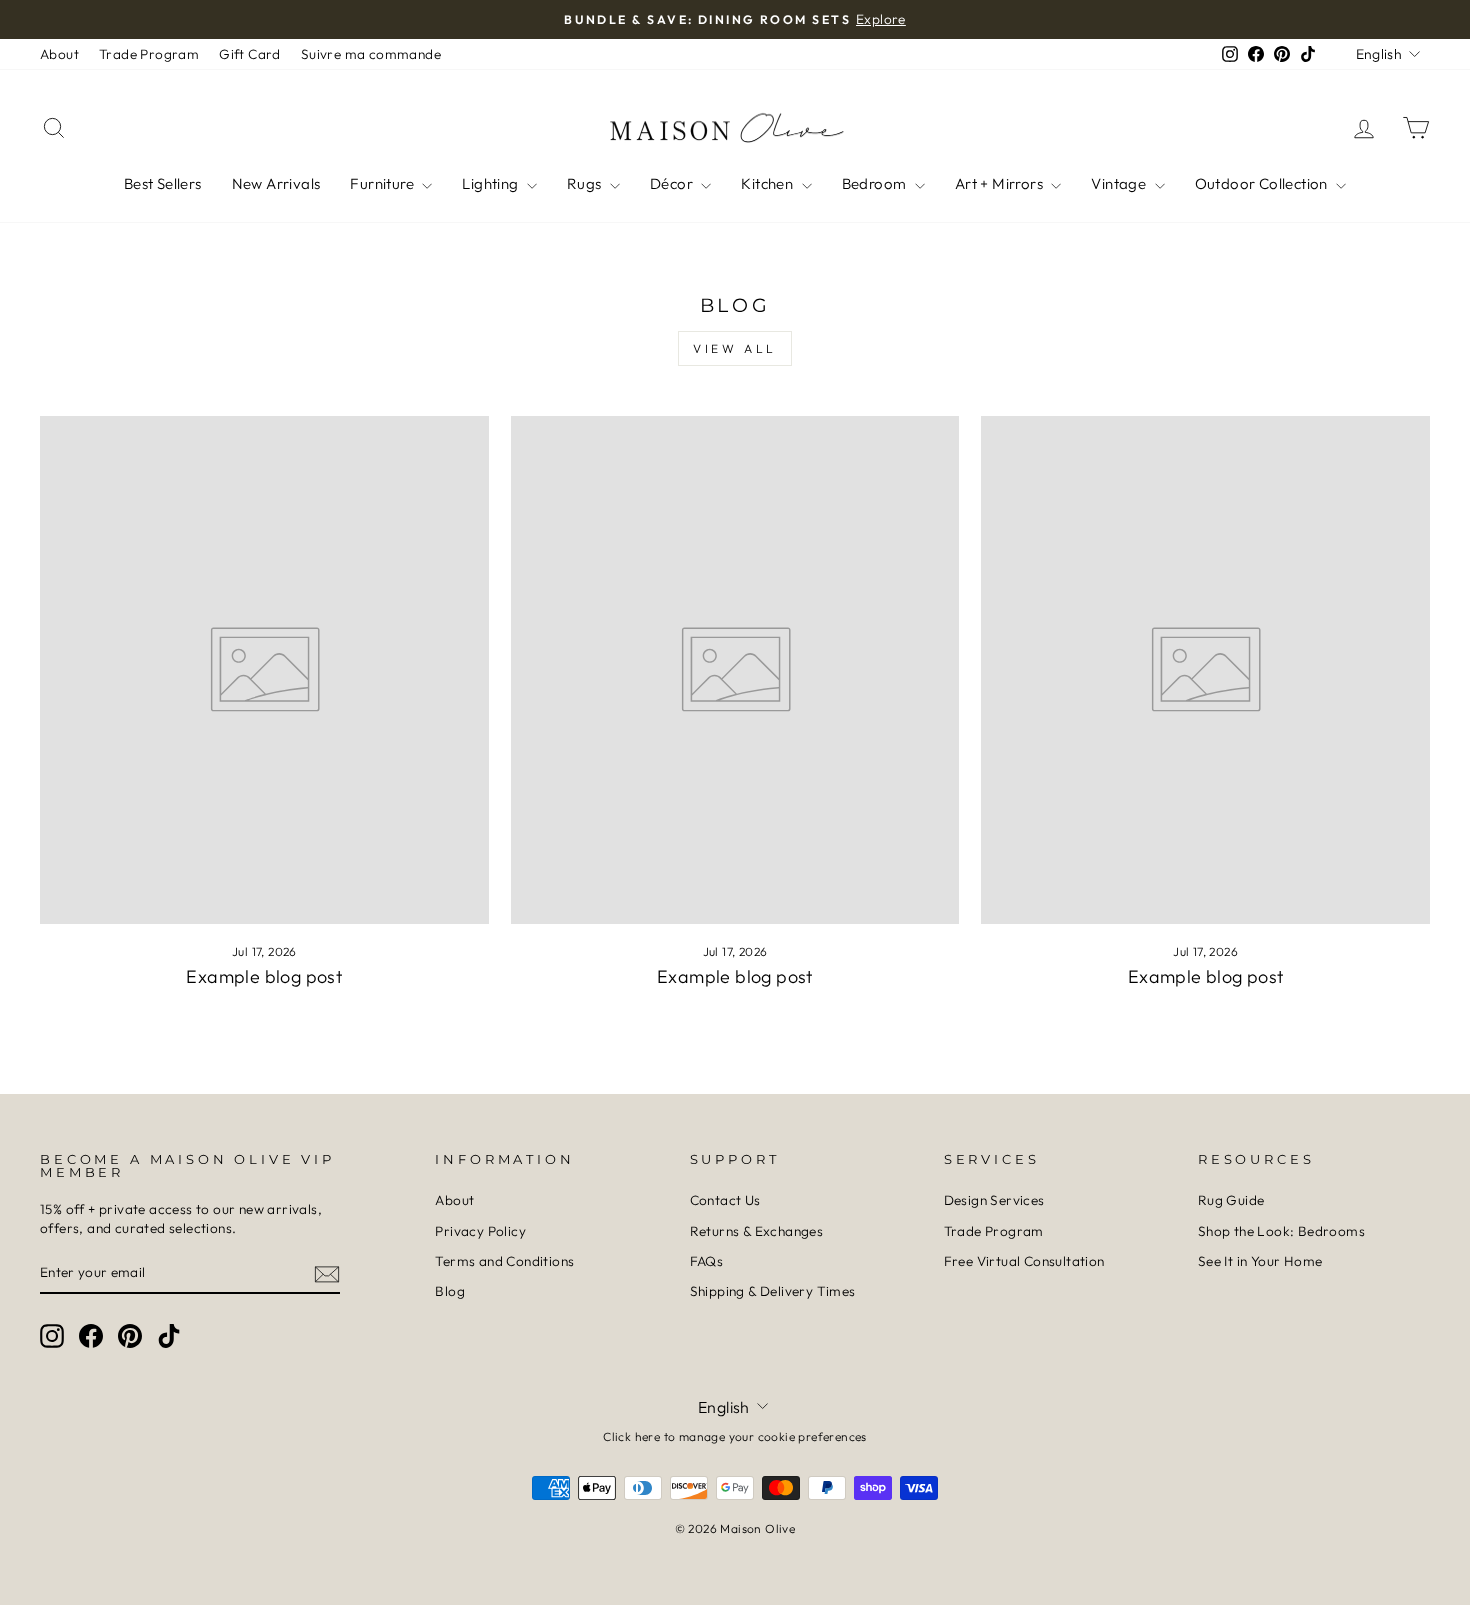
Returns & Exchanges (757, 1231)
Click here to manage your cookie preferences (735, 1436)
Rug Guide (1231, 1200)
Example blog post (264, 976)
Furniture (383, 183)
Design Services (994, 1200)
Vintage (1120, 183)
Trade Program (149, 54)
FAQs (707, 1261)
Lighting (492, 183)
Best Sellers (163, 183)
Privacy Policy (480, 1231)
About (59, 54)
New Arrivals (276, 183)
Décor (673, 183)
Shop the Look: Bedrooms (1281, 1231)
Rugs (586, 183)
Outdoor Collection (1263, 183)
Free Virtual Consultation (1024, 1261)
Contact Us (725, 1200)
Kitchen (768, 183)
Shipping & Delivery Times (773, 1291)
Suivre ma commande (371, 54)
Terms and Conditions (504, 1261)
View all (735, 348)
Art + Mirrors (1001, 183)
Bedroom (876, 183)
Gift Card (250, 54)
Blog (450, 1291)
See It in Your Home (1260, 1261)
